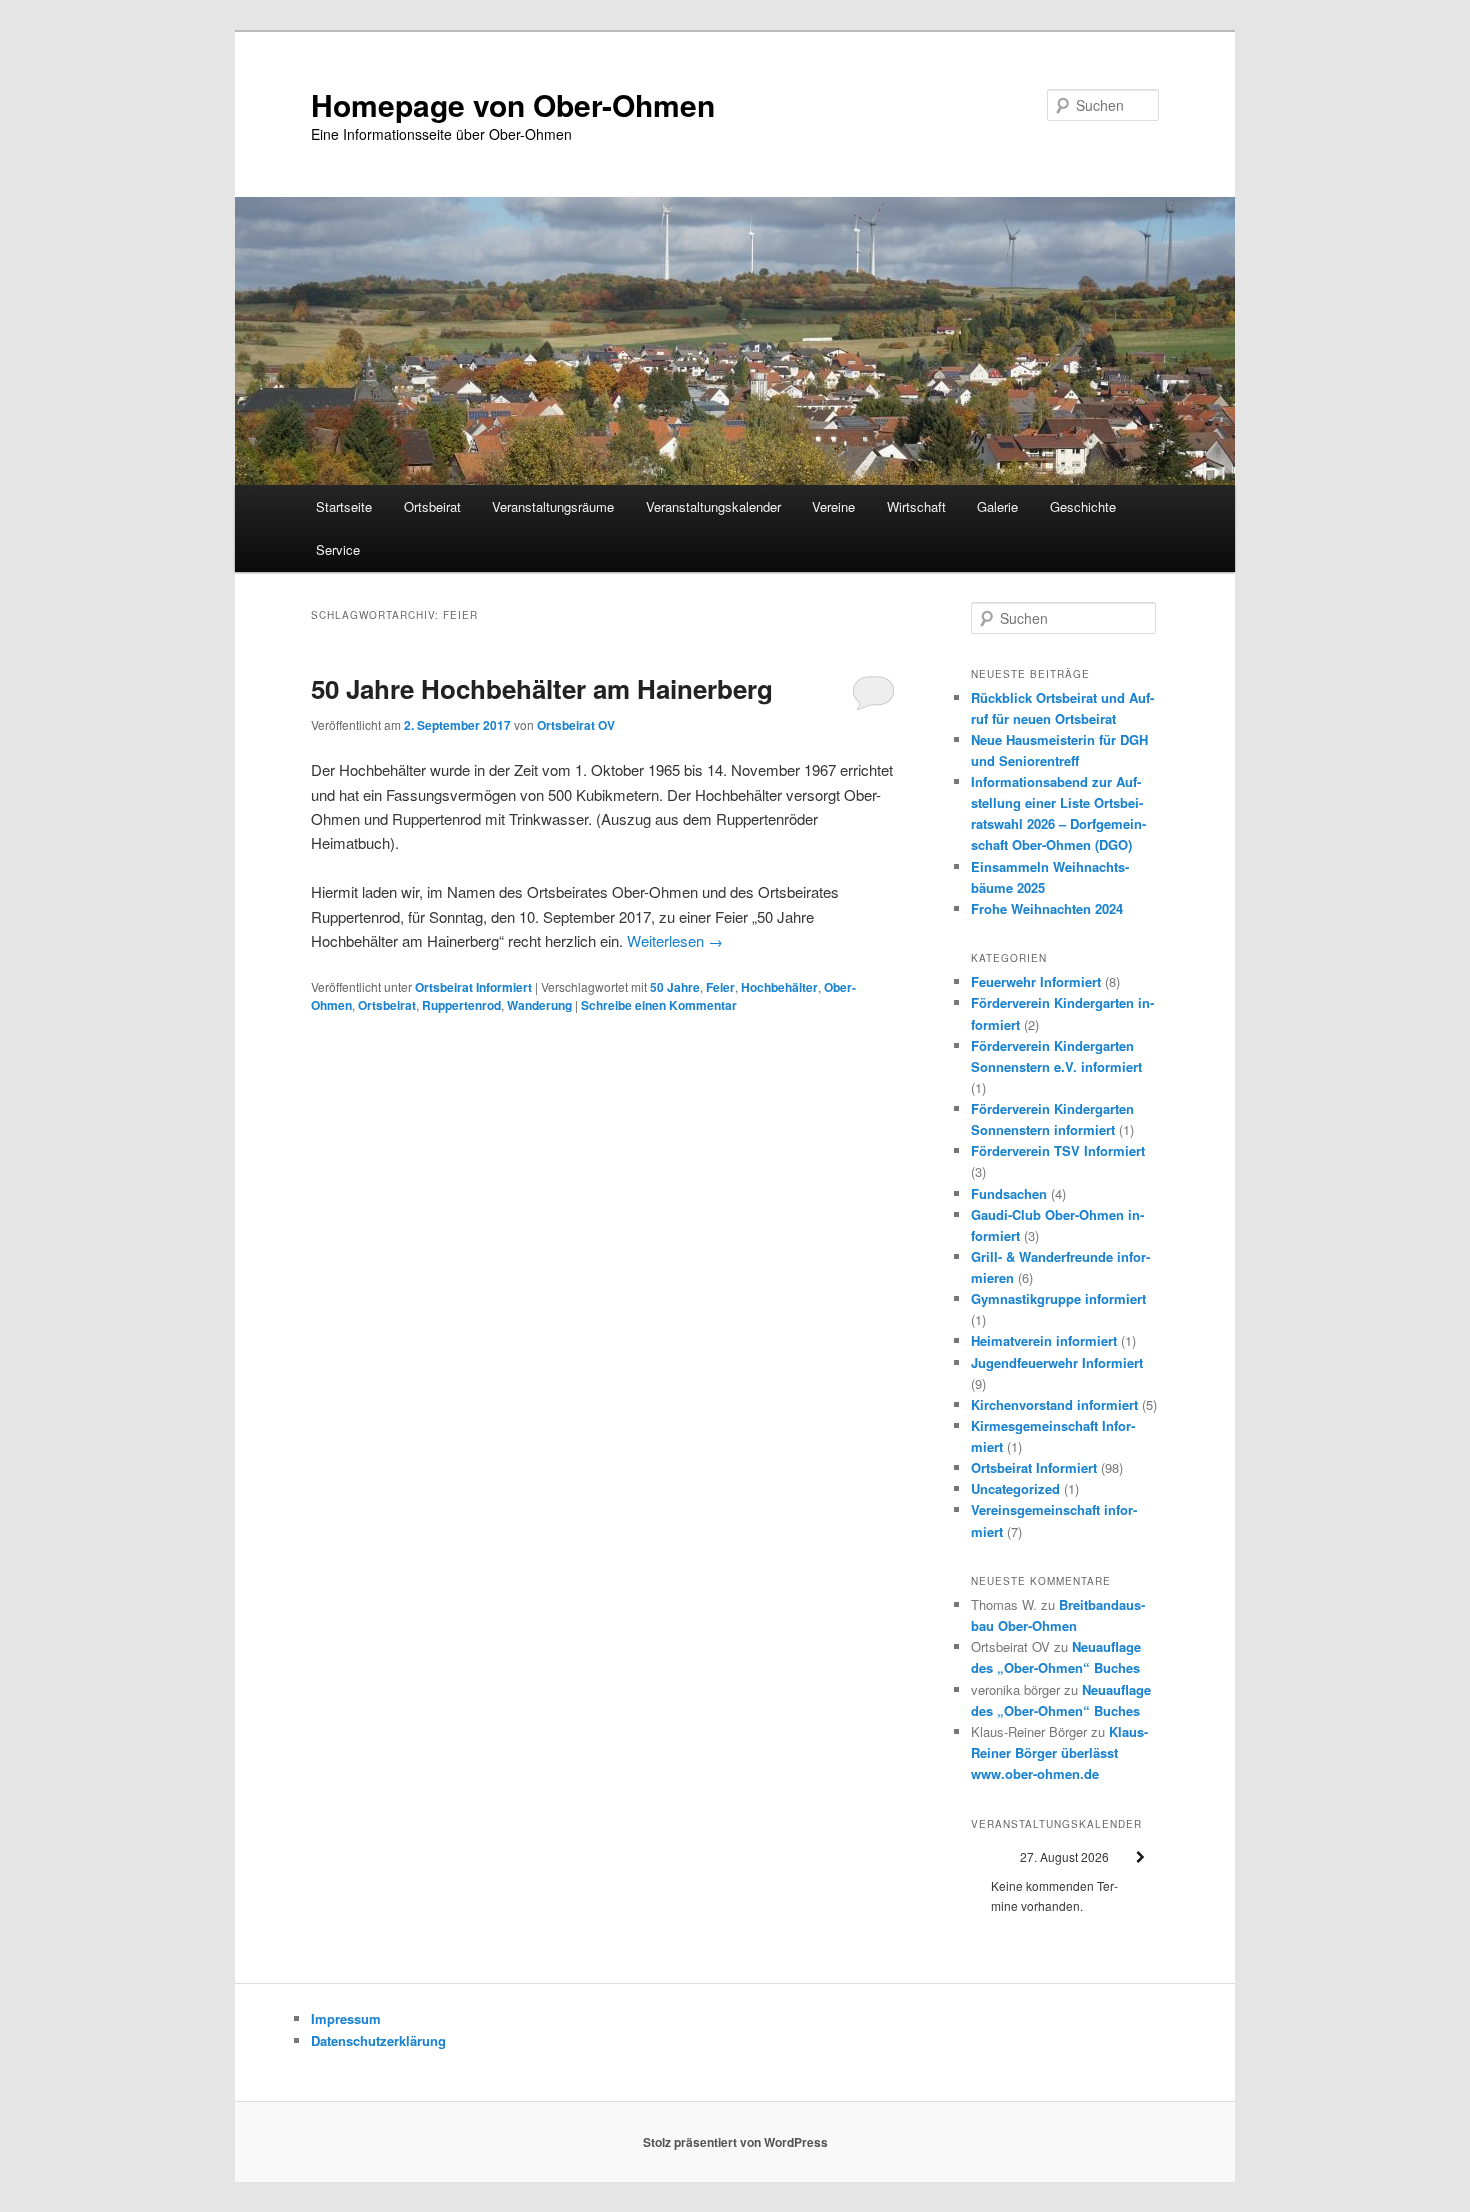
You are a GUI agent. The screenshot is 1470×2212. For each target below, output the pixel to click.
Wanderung (539, 1005)
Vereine (833, 506)
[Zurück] (990, 1857)
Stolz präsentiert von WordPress (735, 2142)
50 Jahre (675, 987)
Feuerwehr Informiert (1036, 981)
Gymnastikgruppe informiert (1058, 1298)
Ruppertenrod (461, 1005)
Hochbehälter (779, 987)
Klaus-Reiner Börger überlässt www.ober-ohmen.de (1059, 1752)
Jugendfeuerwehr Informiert (1057, 1362)
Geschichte (1083, 506)
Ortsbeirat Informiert (473, 987)
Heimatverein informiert (1044, 1340)
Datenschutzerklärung (378, 2040)
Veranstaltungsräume (553, 506)
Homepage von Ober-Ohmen (513, 104)
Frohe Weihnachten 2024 (1047, 908)
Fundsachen (1009, 1193)
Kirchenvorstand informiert (1054, 1404)
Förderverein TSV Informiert (1058, 1150)
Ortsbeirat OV (576, 725)
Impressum (346, 2018)
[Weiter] (1140, 1857)
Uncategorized (1015, 1488)
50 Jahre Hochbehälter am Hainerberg (542, 688)
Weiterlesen (675, 940)
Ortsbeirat (432, 506)
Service (338, 549)
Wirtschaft (916, 506)
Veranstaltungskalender (713, 506)
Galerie (997, 506)
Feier (720, 987)
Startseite (344, 506)
